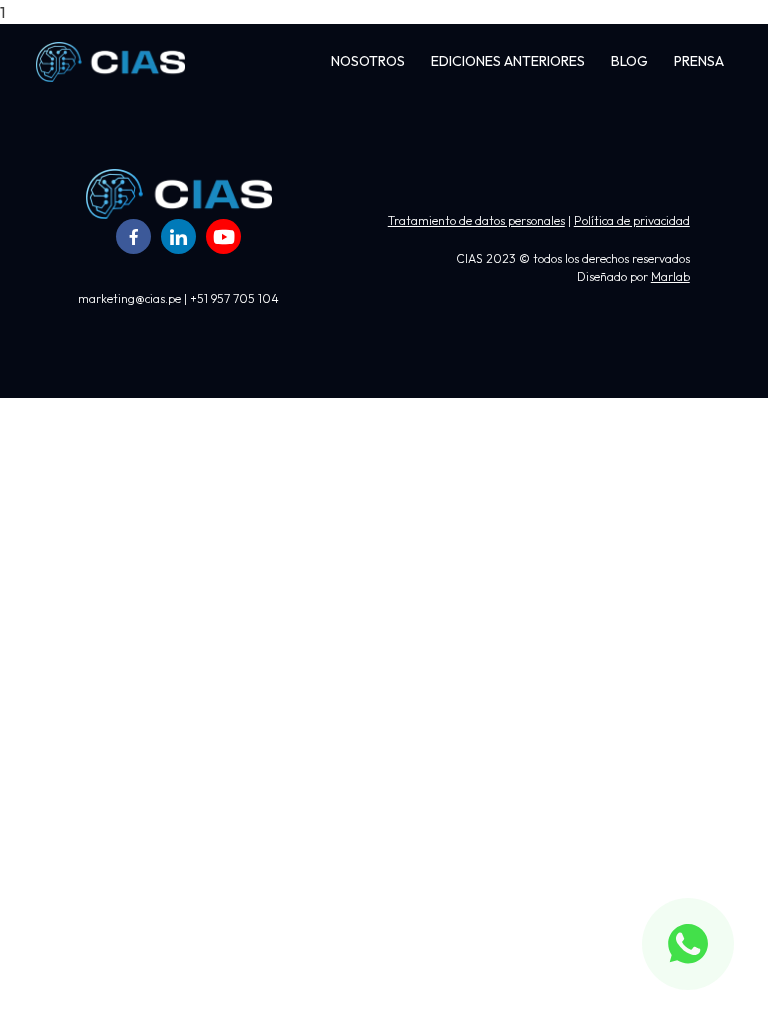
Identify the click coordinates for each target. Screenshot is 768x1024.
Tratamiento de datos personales (476, 220)
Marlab (670, 276)
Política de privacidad (632, 220)
